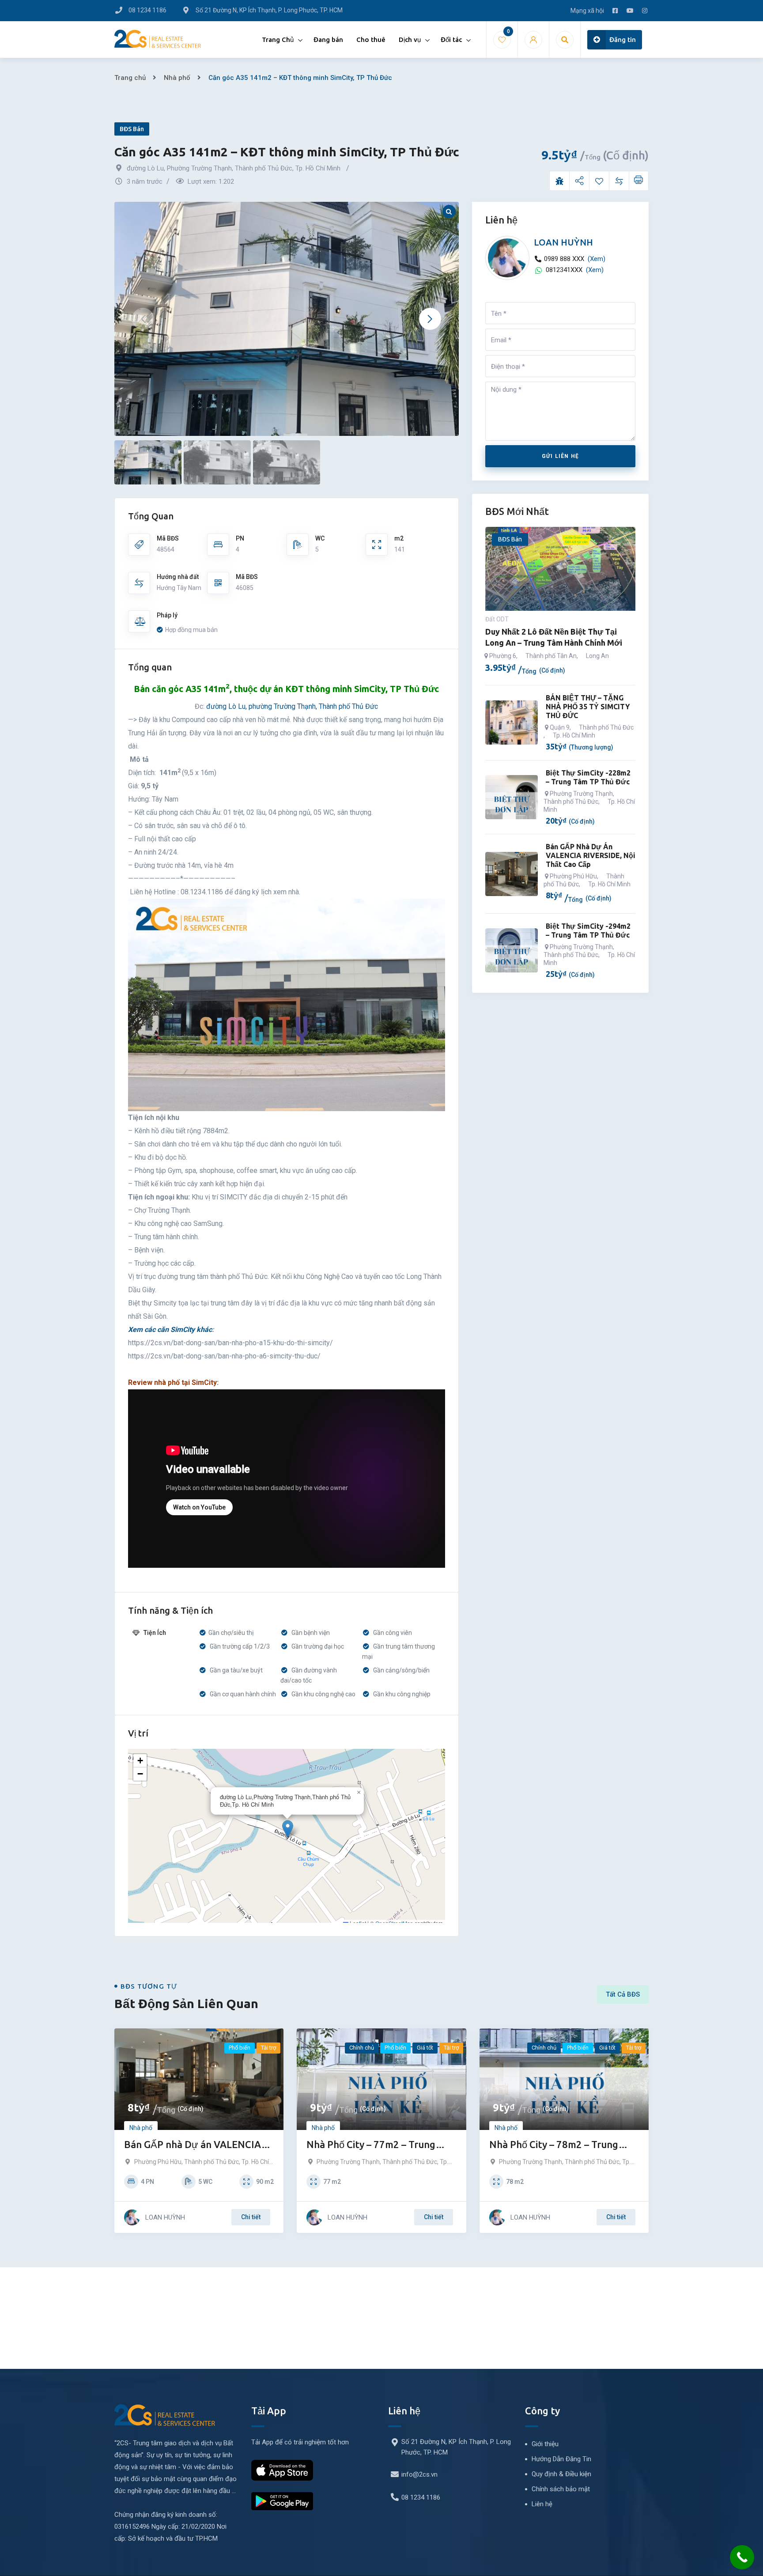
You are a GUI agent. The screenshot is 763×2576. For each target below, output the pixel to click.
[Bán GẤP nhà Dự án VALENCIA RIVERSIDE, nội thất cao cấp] (512, 874)
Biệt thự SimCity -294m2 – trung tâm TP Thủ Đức (588, 931)
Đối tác (451, 40)
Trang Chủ (278, 40)
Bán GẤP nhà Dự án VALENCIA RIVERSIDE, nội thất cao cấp (591, 855)
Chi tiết (251, 2217)
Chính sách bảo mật (561, 2489)
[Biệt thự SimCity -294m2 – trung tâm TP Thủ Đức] (512, 950)
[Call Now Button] (742, 2557)
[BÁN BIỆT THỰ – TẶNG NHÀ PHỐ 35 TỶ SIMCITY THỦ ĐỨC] (512, 722)
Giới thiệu (545, 2444)
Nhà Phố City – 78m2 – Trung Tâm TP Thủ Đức (554, 2145)
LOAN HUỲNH (563, 242)
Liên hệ (542, 2504)
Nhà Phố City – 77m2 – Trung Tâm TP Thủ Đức (371, 2145)
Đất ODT (497, 619)
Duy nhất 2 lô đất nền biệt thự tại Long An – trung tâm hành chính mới (554, 637)
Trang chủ (130, 78)
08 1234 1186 (421, 2497)
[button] (430, 319)
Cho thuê (371, 40)
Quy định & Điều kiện (561, 2474)
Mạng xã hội (587, 11)
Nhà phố (177, 78)
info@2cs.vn (419, 2474)
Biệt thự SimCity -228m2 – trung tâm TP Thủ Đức (588, 777)
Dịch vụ (410, 40)
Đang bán (328, 40)
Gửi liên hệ (560, 456)
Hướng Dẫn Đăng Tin (561, 2459)
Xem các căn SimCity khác (170, 1330)
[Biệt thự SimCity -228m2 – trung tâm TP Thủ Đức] (512, 797)
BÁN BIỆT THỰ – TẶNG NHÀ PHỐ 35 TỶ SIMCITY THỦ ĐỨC (588, 707)
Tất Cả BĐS (623, 1994)
